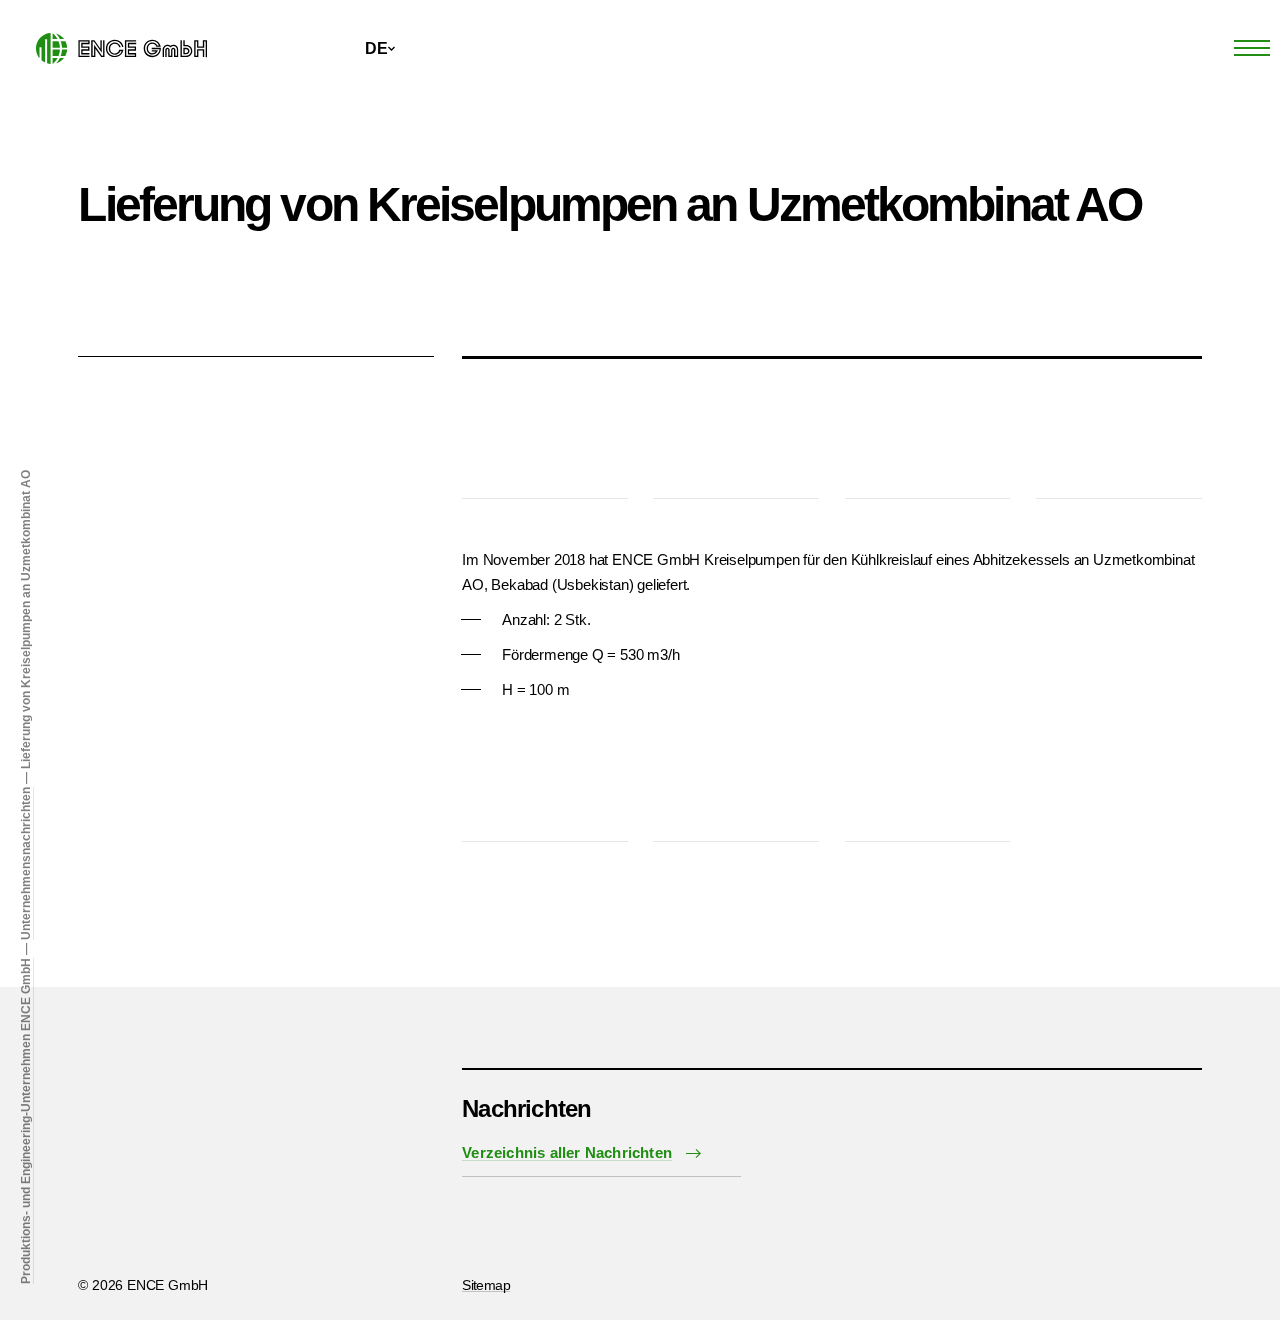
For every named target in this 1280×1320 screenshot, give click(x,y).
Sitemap (486, 1285)
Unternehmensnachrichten (26, 863)
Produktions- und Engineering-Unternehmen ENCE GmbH (26, 1121)
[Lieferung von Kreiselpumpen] (545, 444)
